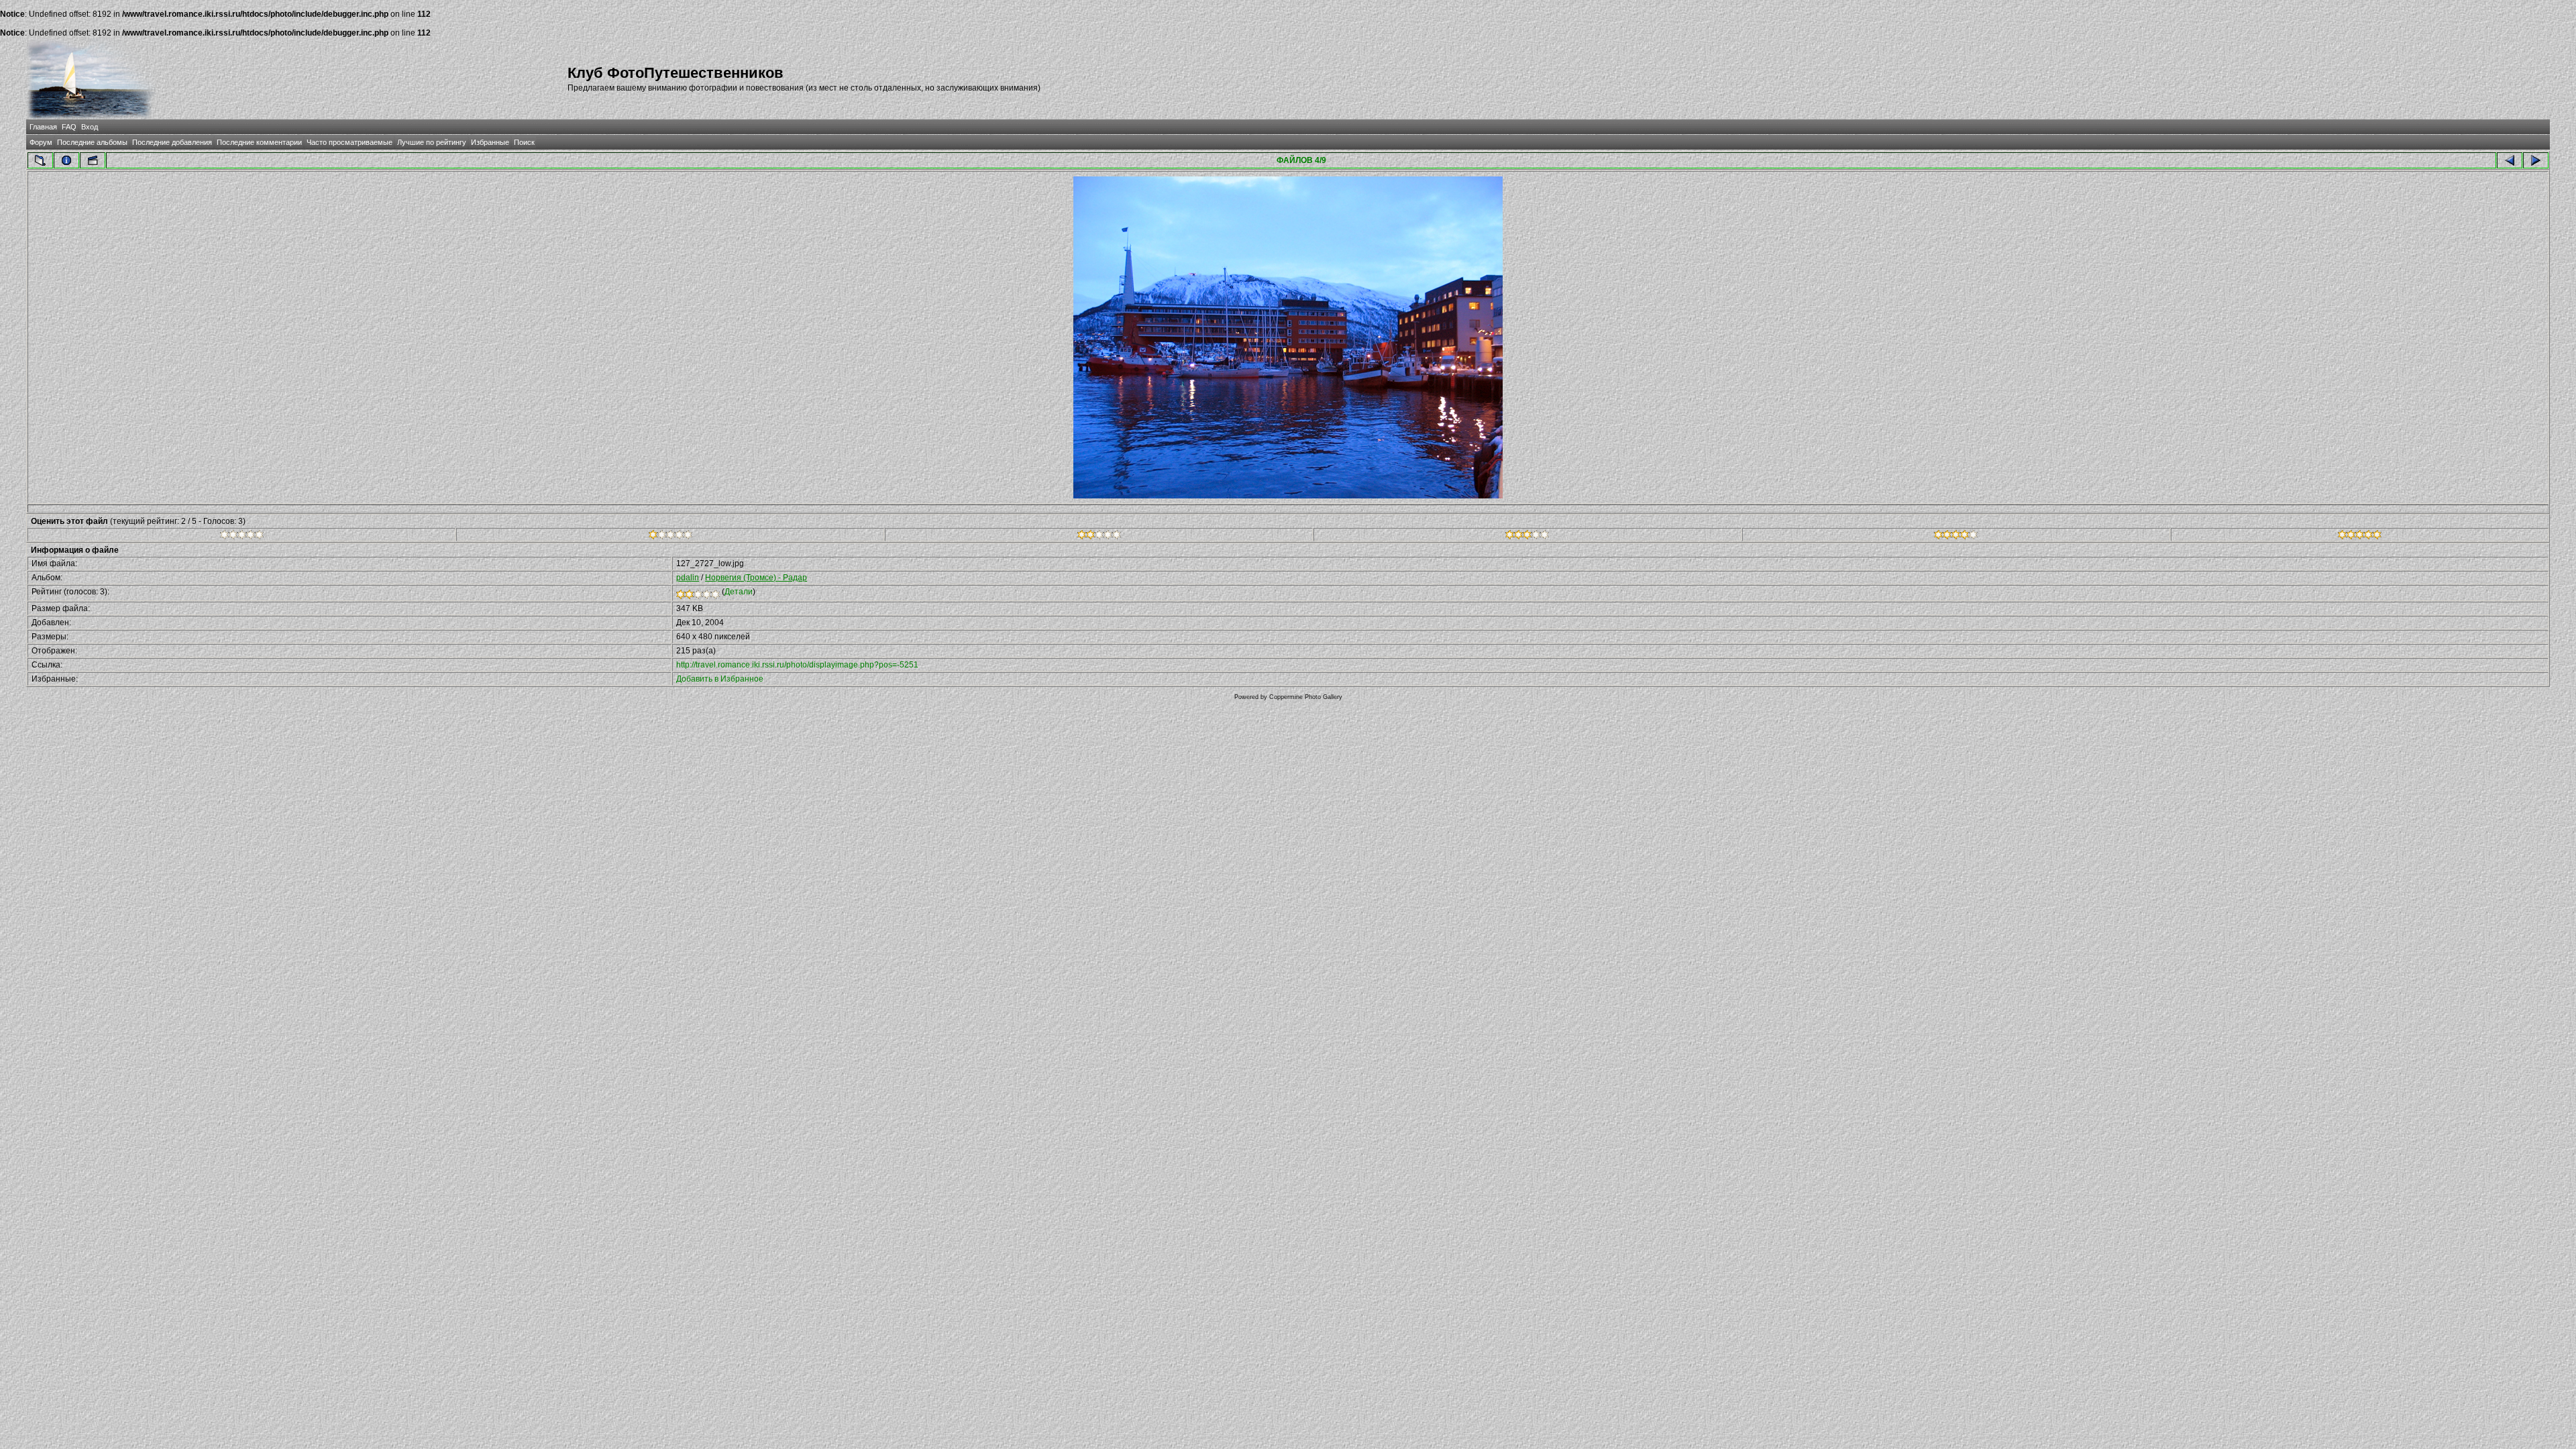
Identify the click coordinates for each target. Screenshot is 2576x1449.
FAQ (69, 127)
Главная (43, 127)
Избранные (490, 142)
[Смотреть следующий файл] (2536, 160)
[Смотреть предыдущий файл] (2510, 160)
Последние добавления (172, 142)
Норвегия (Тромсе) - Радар (756, 578)
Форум (41, 142)
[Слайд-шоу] (93, 160)
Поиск (524, 142)
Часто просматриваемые (350, 142)
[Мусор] (242, 537)
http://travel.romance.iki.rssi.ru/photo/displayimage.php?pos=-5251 (797, 665)
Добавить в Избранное (720, 679)
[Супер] (2360, 537)
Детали (739, 592)
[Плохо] (670, 537)
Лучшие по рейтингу (432, 142)
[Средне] (1099, 537)
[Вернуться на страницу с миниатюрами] (40, 160)
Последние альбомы (92, 142)
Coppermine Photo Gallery (1306, 697)
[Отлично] (1956, 537)
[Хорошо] (1527, 537)
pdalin (688, 578)
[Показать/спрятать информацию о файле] (66, 160)
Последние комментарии (259, 142)
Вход (90, 127)
